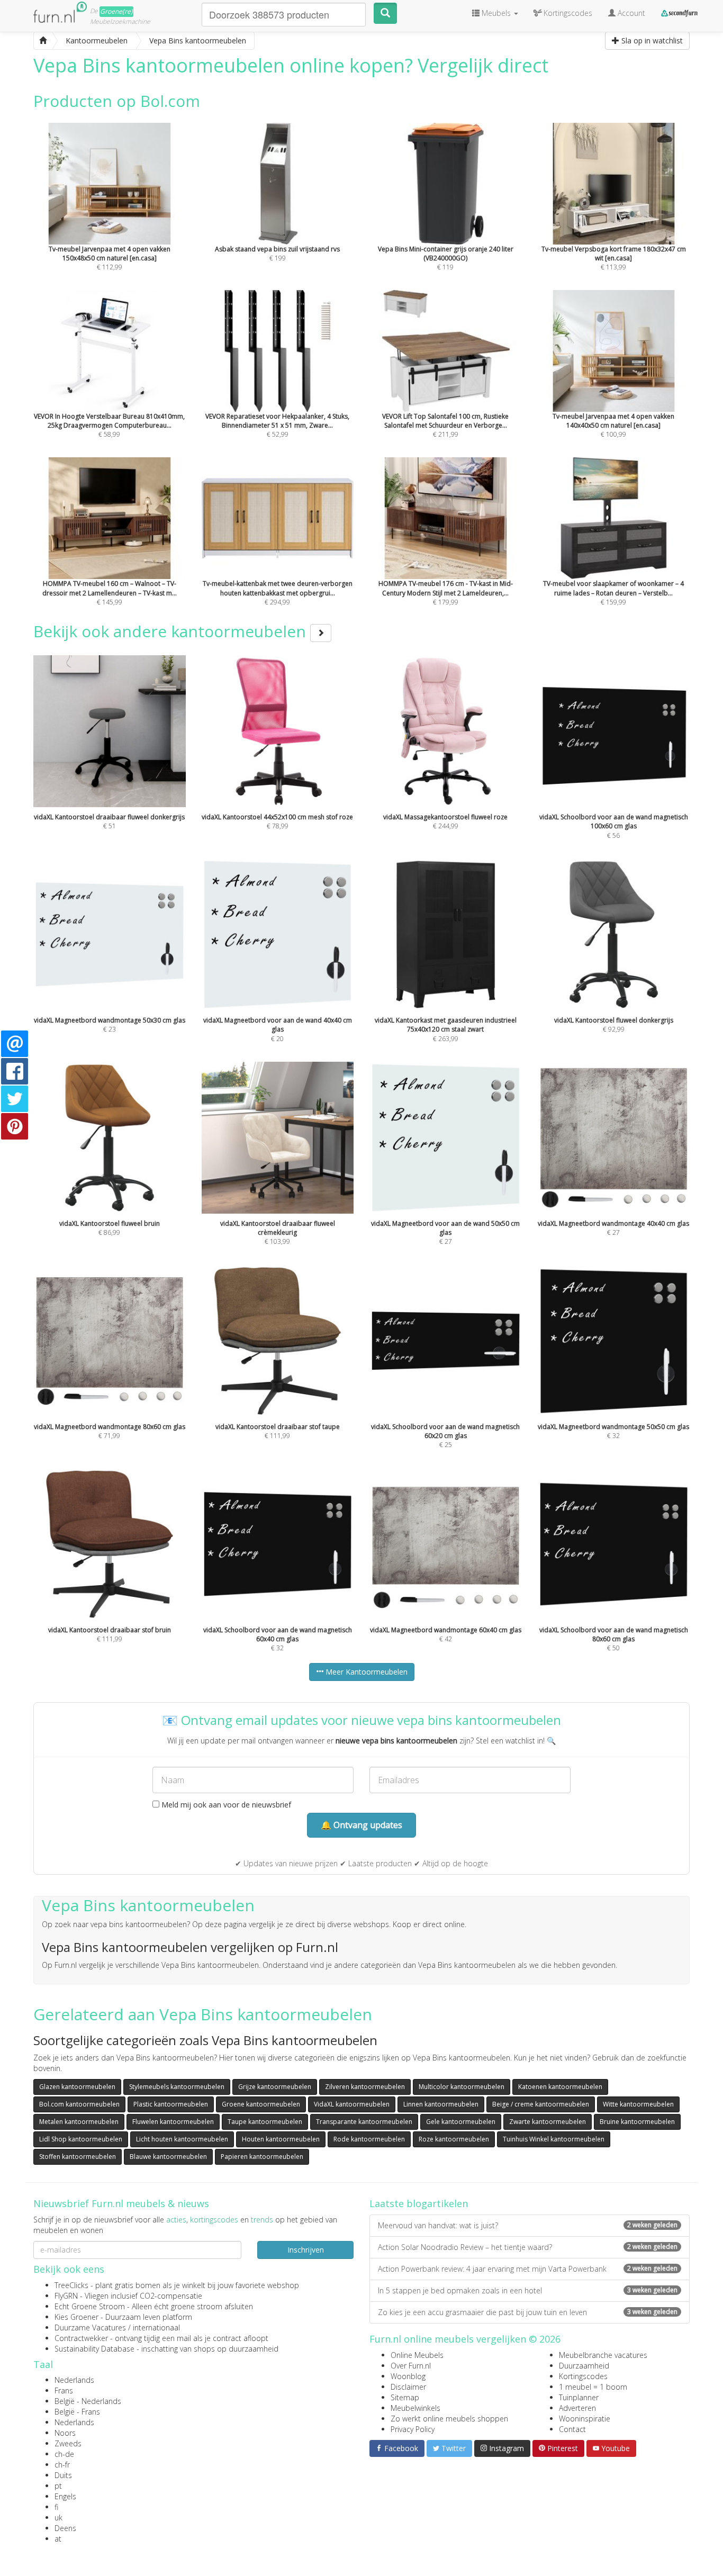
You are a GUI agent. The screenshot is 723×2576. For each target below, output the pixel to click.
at (58, 2539)
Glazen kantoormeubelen (77, 2087)
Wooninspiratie (585, 2419)
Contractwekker (81, 2338)
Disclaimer (408, 2387)
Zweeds (68, 2443)
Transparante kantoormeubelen (364, 2122)
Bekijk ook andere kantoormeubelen (172, 631)
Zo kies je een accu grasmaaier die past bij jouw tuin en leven (528, 2312)
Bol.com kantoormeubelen (79, 2104)
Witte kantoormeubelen (638, 2104)
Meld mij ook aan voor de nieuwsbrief (225, 1805)
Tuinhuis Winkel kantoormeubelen (554, 2139)
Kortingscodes (583, 2376)
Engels (65, 2496)
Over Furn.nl (411, 2366)
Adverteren (577, 2408)
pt (58, 2486)
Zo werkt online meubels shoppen (449, 2419)
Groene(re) (116, 11)
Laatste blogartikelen (419, 2203)
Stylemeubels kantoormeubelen (177, 2087)
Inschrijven (306, 2250)
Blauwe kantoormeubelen (168, 2157)
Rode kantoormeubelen (369, 2139)
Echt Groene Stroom (90, 2306)
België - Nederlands (88, 2401)
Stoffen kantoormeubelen (78, 2157)
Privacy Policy (413, 2429)
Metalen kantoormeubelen (79, 2122)
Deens (65, 2528)
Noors (65, 2433)
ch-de (64, 2454)
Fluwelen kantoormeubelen (173, 2122)
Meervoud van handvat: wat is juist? (528, 2225)
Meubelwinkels (415, 2408)
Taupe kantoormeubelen (265, 2122)
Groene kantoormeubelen (261, 2104)
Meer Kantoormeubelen (365, 1672)
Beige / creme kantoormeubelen (541, 2104)
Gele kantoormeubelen (461, 2122)
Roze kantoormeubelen (454, 2139)
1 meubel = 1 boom (593, 2387)
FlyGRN (66, 2296)
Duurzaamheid (584, 2366)
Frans (64, 2390)
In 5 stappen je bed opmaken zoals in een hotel (528, 2290)
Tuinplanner (579, 2397)
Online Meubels (417, 2355)
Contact (572, 2429)
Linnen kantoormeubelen (441, 2104)
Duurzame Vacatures (90, 2328)
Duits (63, 2475)
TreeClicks (71, 2285)
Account (630, 13)
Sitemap (405, 2397)
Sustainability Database (94, 2349)
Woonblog (408, 2376)
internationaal (156, 2328)
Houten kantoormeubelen (281, 2139)
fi (56, 2507)
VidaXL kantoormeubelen (352, 2104)
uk (58, 2518)
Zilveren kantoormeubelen (365, 2087)
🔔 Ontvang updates (361, 1825)
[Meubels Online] (43, 41)
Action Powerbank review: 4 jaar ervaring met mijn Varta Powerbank (528, 2269)
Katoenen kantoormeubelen (560, 2087)
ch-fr (62, 2465)
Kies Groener (76, 2317)
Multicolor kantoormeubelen (462, 2087)
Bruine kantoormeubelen (637, 2122)
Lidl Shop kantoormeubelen (81, 2139)
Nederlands (74, 2380)
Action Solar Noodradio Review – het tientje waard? (528, 2247)
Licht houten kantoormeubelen (182, 2139)
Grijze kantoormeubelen (275, 2087)
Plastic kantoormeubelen (171, 2104)
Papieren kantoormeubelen (262, 2157)
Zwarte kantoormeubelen (548, 2122)
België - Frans (77, 2412)
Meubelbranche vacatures (603, 2355)
